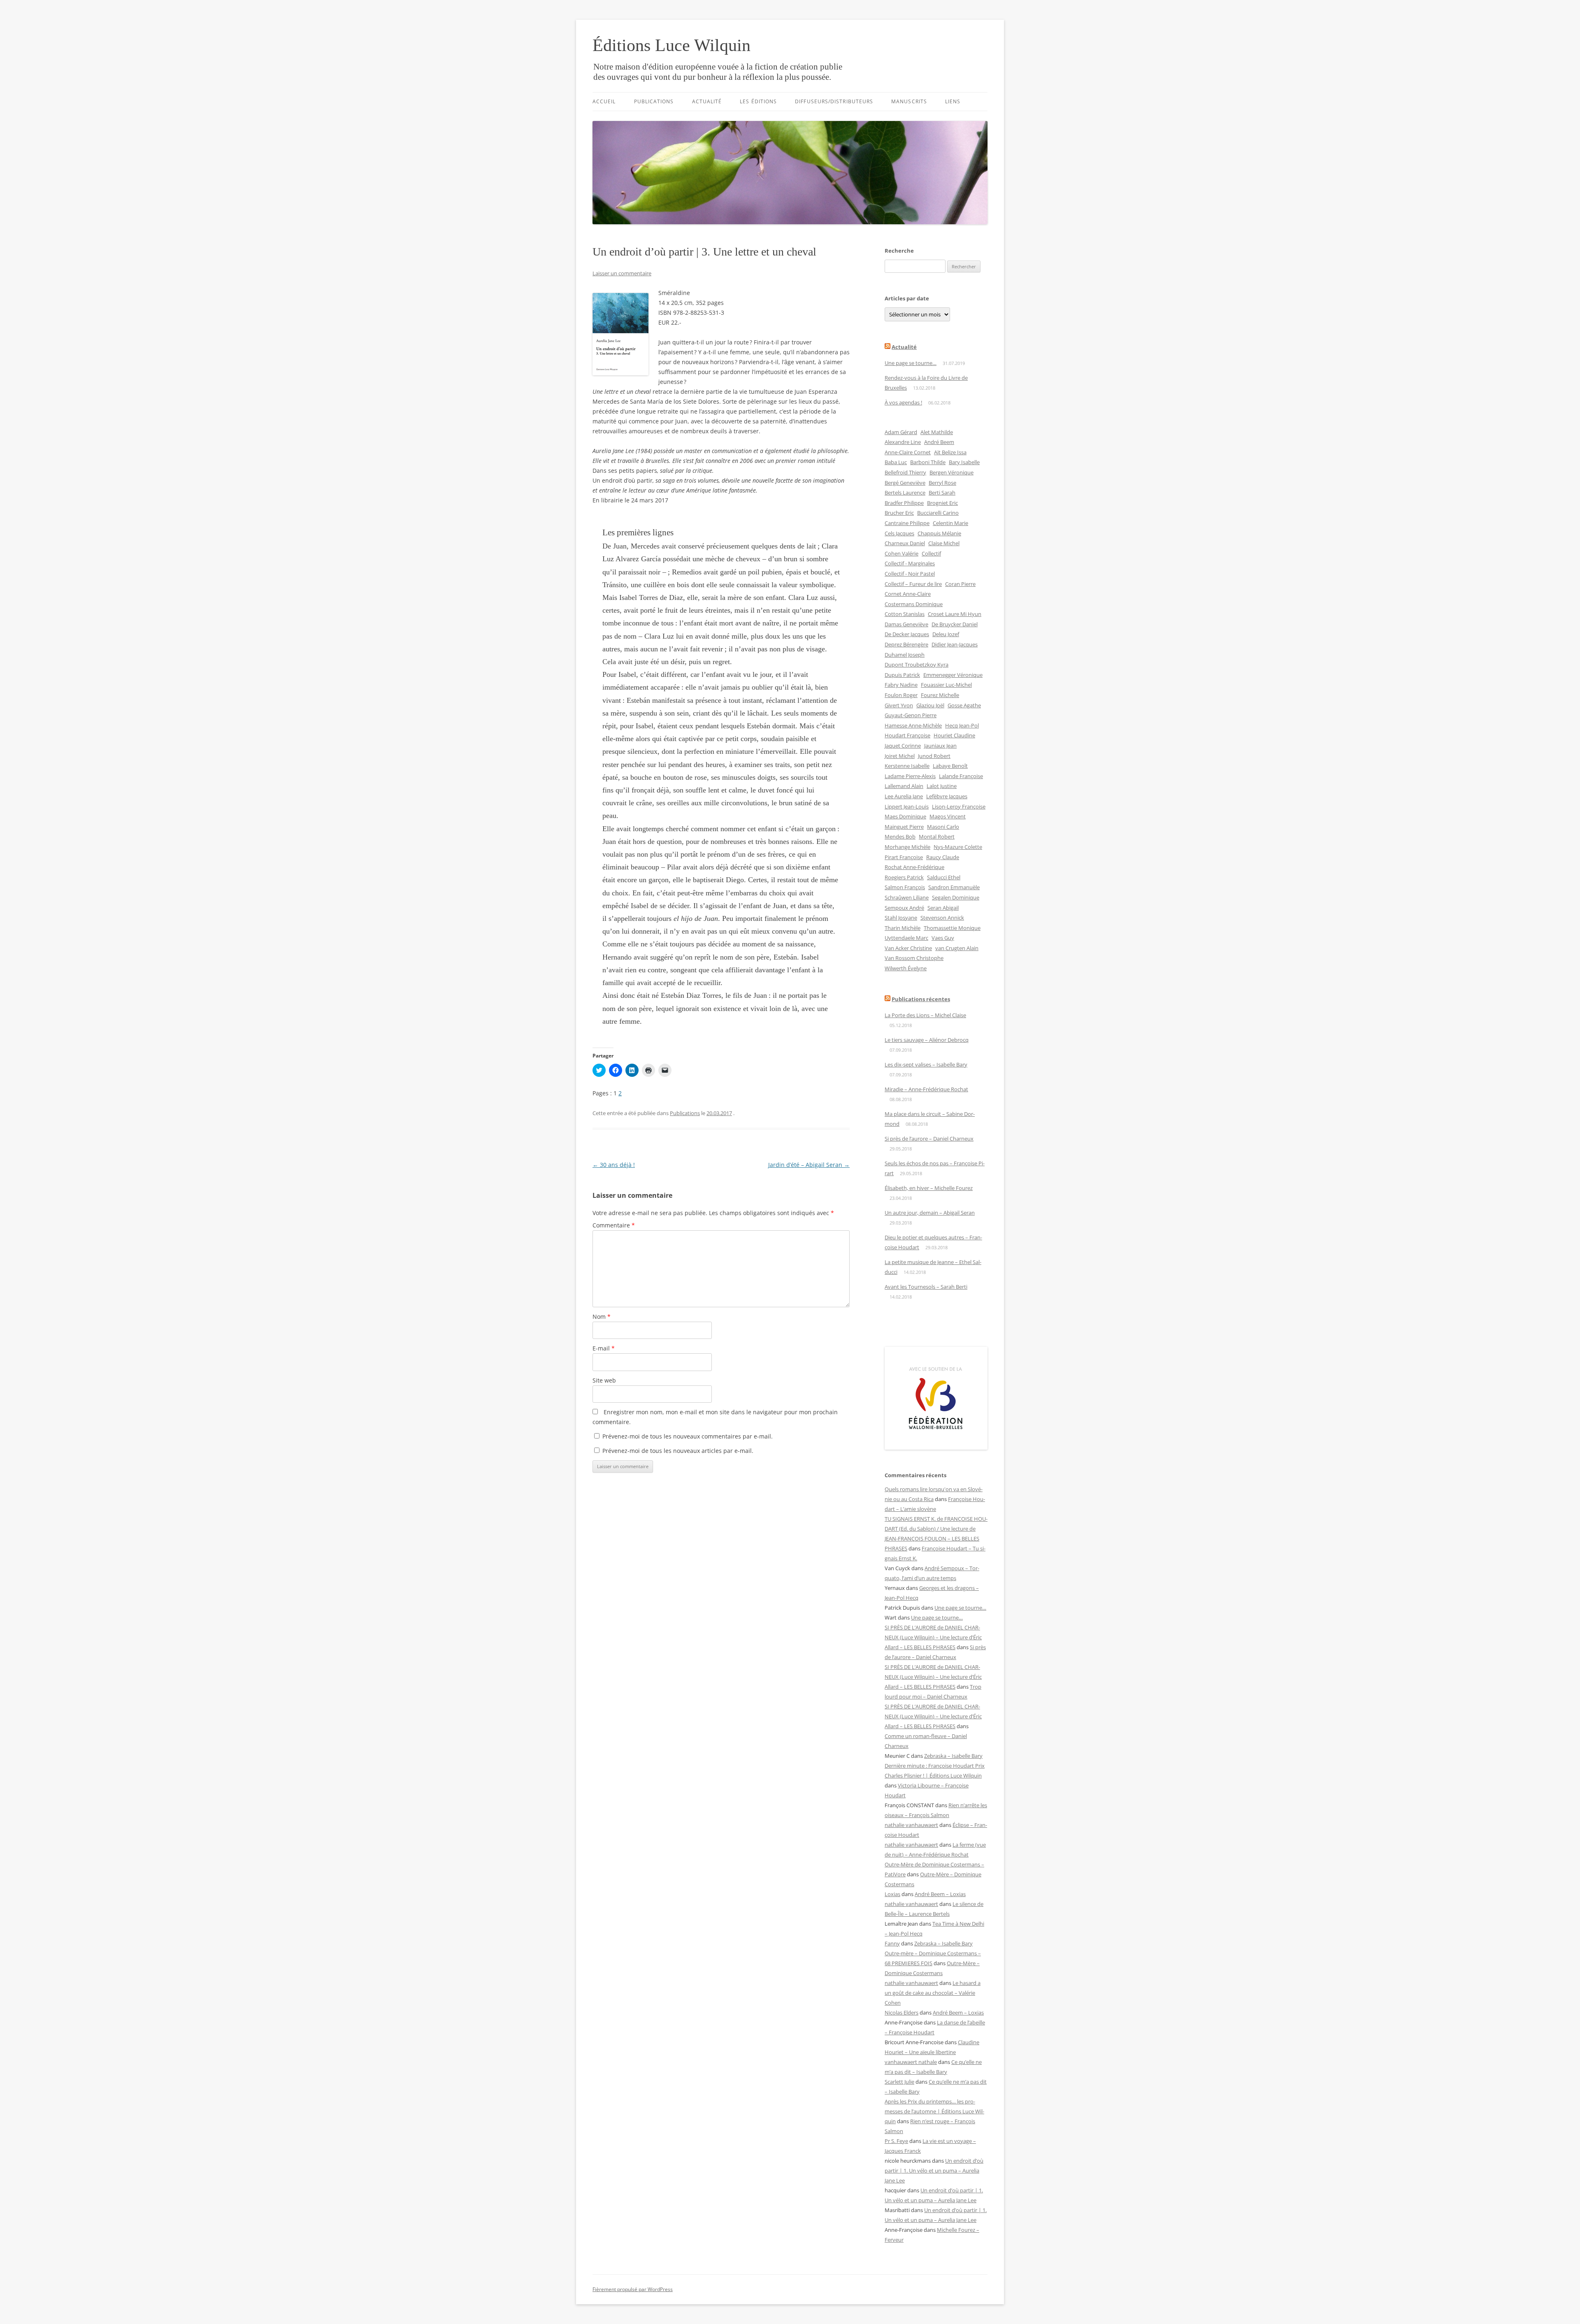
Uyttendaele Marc (906, 938)
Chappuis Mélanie (939, 533)
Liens (953, 101)
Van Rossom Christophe (914, 958)
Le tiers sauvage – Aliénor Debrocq (927, 1040)
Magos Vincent (948, 816)
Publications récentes (921, 999)
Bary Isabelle (964, 462)
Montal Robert (937, 837)
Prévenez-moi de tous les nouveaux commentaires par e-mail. (688, 1436)
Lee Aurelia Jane (904, 796)
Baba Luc (896, 462)
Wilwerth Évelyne (906, 968)
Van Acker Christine (908, 948)
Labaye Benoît (950, 766)
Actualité (707, 101)
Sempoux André (904, 908)
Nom (602, 1317)
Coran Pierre (960, 584)
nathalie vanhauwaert (911, 1825)
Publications (654, 101)
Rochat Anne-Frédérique (914, 867)
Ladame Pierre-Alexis (910, 776)
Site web (604, 1380)
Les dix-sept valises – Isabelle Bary (926, 1064)
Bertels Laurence (905, 493)
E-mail (604, 1348)
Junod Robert (934, 756)
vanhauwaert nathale (911, 2062)
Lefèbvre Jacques (947, 796)
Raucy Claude (943, 857)
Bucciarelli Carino (938, 513)
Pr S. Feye (896, 2141)
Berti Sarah (942, 493)
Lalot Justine (942, 786)
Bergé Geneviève (905, 483)
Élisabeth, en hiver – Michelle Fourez (929, 1188)
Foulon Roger (901, 695)
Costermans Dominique (914, 604)
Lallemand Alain (904, 786)
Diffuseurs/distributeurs (834, 101)
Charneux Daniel (905, 543)
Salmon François (905, 887)
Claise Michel (944, 543)
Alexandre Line (903, 442)
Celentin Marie (950, 523)
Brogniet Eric (942, 503)
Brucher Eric (899, 513)
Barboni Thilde (928, 462)
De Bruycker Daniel (955, 624)
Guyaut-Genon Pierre (911, 715)
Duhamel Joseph (905, 655)
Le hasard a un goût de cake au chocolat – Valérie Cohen (933, 1993)
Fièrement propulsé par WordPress (633, 2289)
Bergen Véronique (951, 472)
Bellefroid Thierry (905, 472)
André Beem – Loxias (940, 1894)
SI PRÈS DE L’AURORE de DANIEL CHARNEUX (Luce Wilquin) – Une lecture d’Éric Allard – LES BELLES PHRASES (933, 1637)
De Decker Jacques (907, 634)
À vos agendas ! (903, 402)
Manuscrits (909, 101)
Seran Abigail (943, 908)
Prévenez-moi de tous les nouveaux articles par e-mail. (678, 1451)
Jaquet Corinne (903, 746)
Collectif (931, 553)
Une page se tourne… (911, 363)
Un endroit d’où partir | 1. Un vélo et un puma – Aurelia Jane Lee (934, 2171)
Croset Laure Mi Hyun (955, 614)
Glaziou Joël (930, 705)
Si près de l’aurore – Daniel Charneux (929, 1139)
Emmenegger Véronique (953, 675)
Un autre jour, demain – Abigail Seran (930, 1213)
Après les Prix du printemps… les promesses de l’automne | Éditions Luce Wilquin (934, 2111)
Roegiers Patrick (904, 877)
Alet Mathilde (937, 432)
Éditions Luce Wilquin (671, 45)
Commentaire (614, 1225)
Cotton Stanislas (905, 614)
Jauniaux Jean (940, 746)
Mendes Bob (900, 837)
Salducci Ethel (944, 877)
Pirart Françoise (904, 857)
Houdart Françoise (907, 735)
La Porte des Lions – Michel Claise (925, 1015)
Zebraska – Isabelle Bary (953, 1756)
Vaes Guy (943, 938)
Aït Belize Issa (950, 452)
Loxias (892, 1894)
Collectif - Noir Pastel (910, 574)
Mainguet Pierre (904, 827)
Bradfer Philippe (904, 503)
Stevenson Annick (942, 918)
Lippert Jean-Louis (907, 806)
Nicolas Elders (902, 2013)
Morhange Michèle (907, 847)
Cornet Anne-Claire (908, 594)
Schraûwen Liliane (907, 897)
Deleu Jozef (946, 634)
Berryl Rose (942, 483)
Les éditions (758, 101)
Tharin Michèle (903, 928)
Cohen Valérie (902, 553)
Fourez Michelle (940, 695)
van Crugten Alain (957, 948)
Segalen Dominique (956, 897)
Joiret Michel (900, 756)
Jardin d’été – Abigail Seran (809, 1165)
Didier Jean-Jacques (955, 644)
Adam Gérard (901, 432)
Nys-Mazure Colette (958, 847)
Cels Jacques (899, 533)
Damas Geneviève (906, 624)
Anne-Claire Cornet (908, 452)
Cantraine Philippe (907, 523)
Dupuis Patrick (902, 675)
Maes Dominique (905, 816)
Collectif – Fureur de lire (913, 584)
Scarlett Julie (899, 2082)
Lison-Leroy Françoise (959, 806)
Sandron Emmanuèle (954, 887)
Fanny (892, 1943)
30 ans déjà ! (614, 1165)
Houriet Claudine (954, 735)
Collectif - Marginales (910, 563)
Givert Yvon (899, 705)
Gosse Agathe (964, 705)
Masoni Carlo (943, 827)
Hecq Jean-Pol (962, 725)
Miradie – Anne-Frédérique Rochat (926, 1089)
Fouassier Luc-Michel (946, 685)
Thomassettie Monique (952, 928)
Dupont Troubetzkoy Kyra (917, 665)
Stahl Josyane (901, 918)
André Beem (939, 442)
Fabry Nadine (901, 685)
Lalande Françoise (961, 776)
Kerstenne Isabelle (907, 766)
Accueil (604, 101)
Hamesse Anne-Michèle (913, 725)
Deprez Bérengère (906, 644)
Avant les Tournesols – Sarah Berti (926, 1287)
